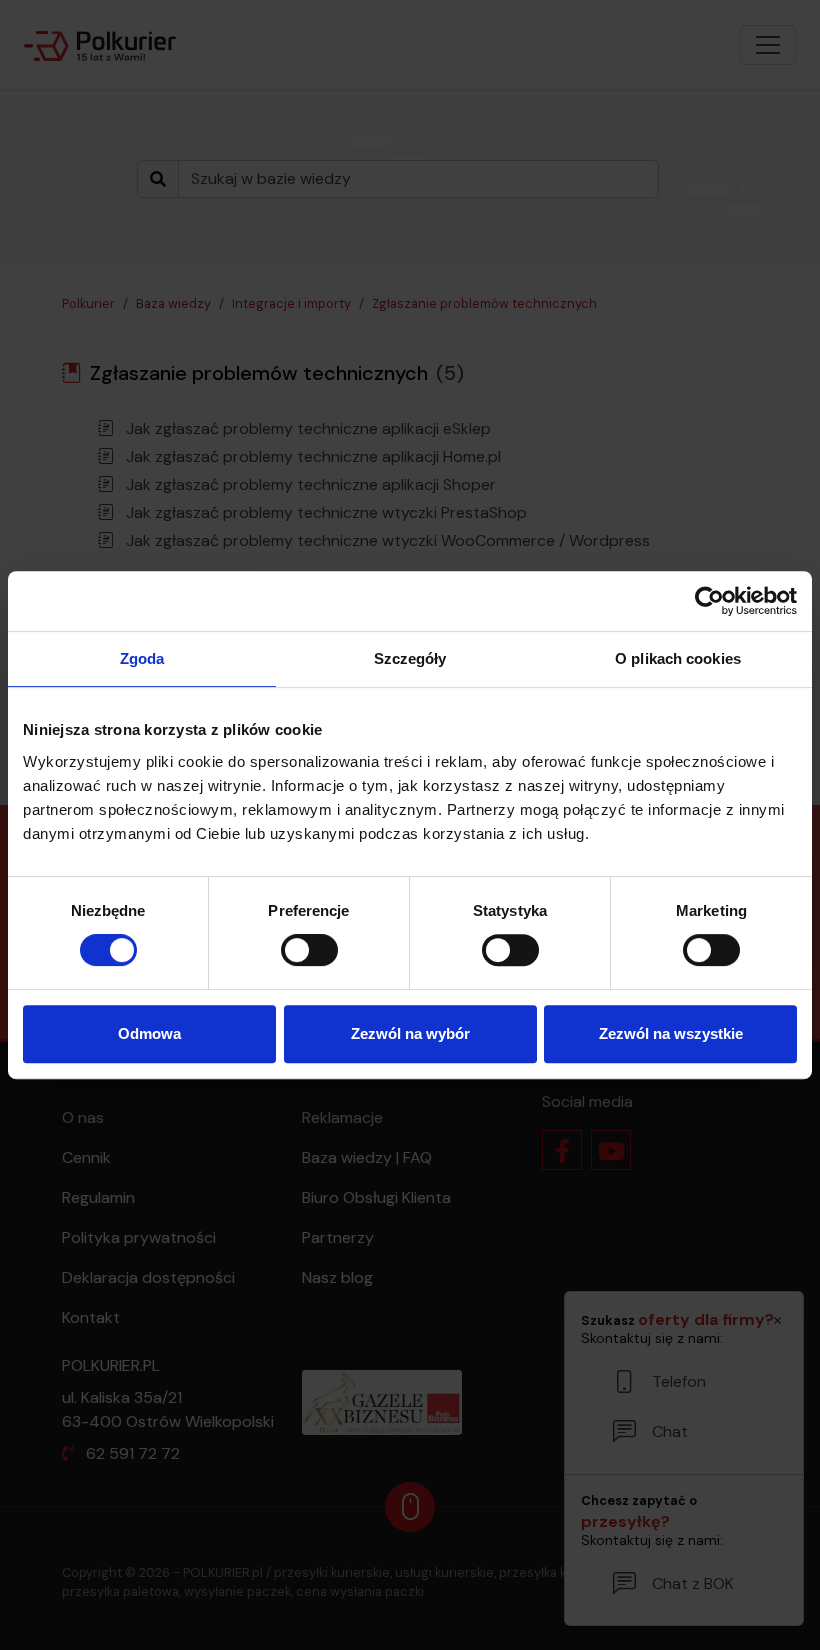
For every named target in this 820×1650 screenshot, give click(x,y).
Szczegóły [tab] (410, 658)
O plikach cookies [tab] (678, 658)
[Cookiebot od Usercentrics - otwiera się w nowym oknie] (709, 601)
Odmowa (149, 1033)
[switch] (309, 950)
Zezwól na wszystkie (671, 1033)
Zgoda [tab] (142, 658)
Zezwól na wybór (410, 1033)
